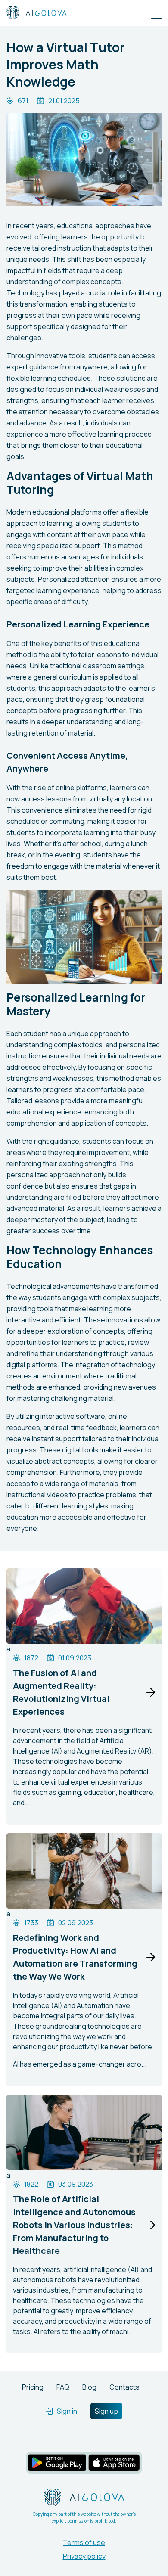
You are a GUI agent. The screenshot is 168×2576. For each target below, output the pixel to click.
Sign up (106, 2411)
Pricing (33, 2387)
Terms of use (84, 2542)
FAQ (63, 2387)
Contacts (124, 2387)
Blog (89, 2387)
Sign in (67, 2411)
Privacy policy (84, 2556)
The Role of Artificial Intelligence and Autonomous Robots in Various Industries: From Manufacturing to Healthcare (74, 2225)
